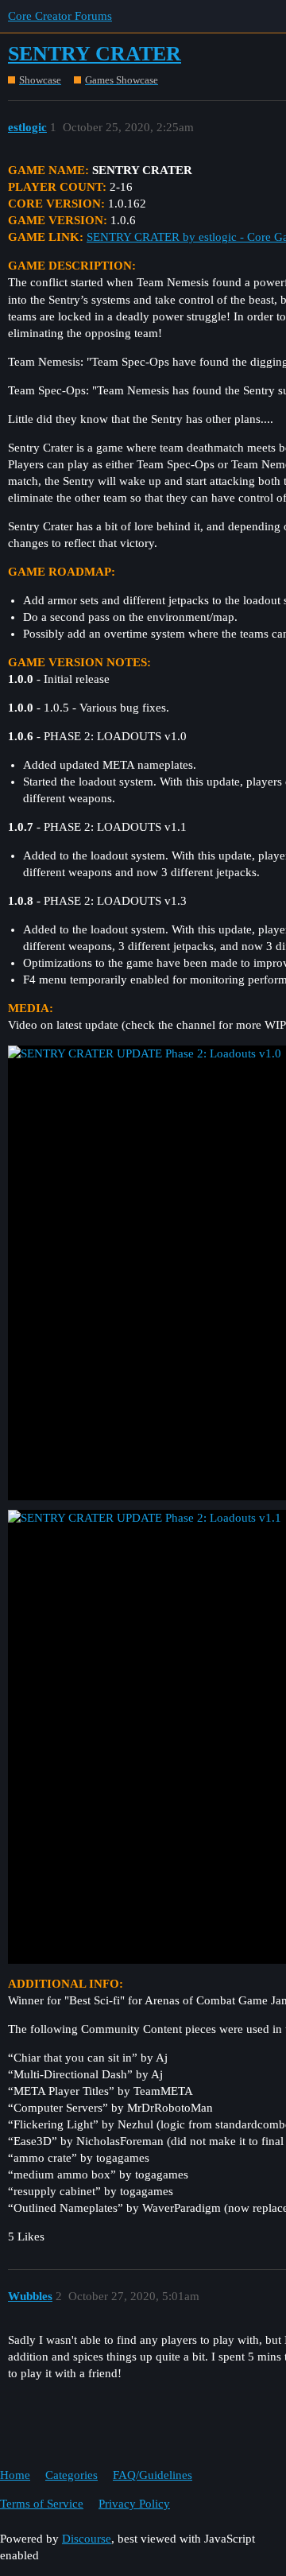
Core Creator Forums (60, 16)
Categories (71, 2475)
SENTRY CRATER (95, 54)
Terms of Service (42, 2504)
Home (15, 2475)
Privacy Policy (134, 2504)
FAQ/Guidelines (153, 2475)
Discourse (87, 2539)
